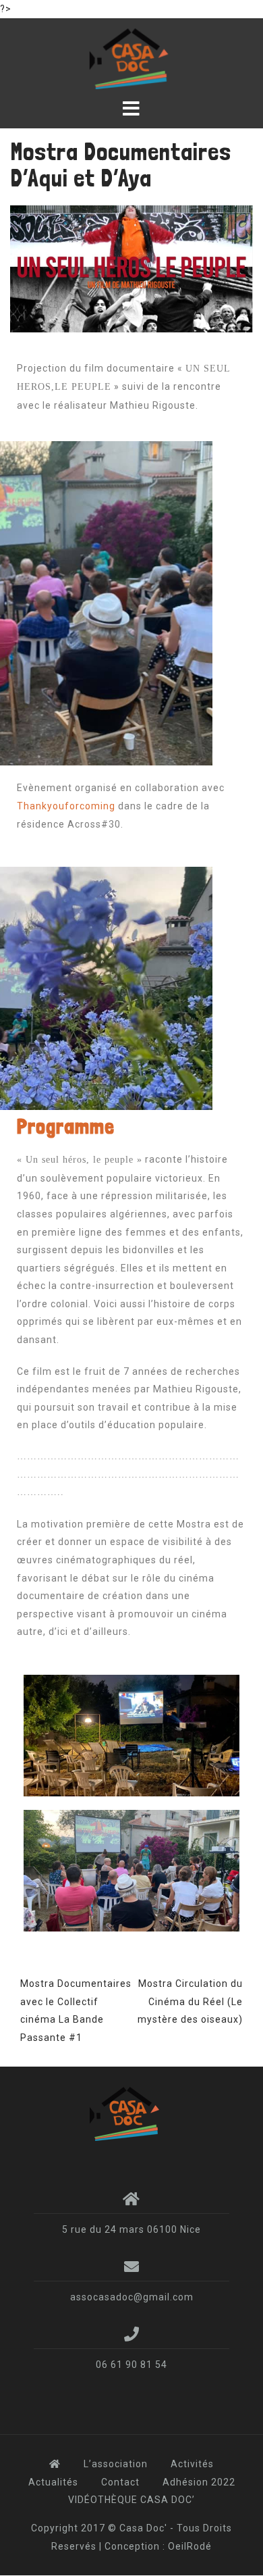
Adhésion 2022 (199, 2482)
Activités (192, 2464)
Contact (120, 2482)
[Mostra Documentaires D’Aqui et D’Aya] (131, 268)
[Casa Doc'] (127, 2113)
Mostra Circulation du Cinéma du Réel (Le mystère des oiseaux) (190, 2001)
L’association (116, 2464)
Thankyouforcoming (66, 806)
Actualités (53, 2482)
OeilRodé (190, 2546)
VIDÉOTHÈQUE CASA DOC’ (131, 2500)
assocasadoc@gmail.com (132, 2297)
